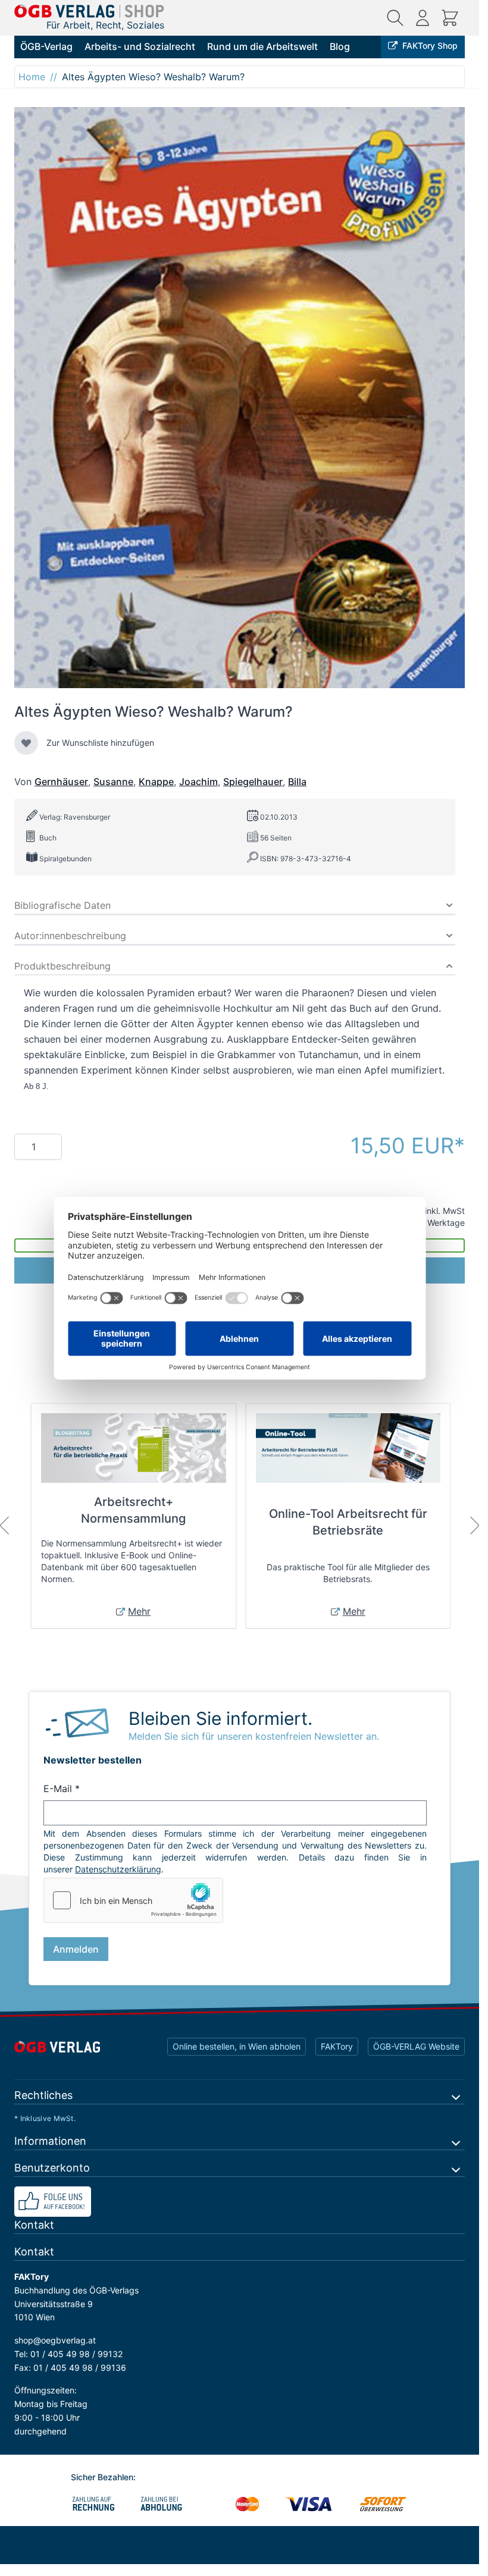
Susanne (113, 782)
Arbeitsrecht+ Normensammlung (133, 1510)
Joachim (198, 782)
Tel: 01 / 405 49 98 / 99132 (68, 2354)
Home (32, 77)
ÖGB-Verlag (46, 46)
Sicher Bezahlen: (103, 2477)
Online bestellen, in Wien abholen (237, 2046)
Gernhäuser (61, 782)
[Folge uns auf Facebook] (240, 2202)
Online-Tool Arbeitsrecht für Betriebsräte (348, 1522)
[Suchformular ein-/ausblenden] (395, 18)
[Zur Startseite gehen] (89, 11)
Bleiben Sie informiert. (220, 1718)
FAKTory (337, 2046)
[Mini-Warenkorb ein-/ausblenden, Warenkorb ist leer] (450, 18)
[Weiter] (475, 1526)
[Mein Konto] (423, 18)
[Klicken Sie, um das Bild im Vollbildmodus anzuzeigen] (240, 398)
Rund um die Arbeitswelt (262, 46)
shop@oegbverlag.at (55, 2340)
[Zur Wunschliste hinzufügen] (26, 743)
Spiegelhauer (253, 782)
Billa (297, 782)
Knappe (156, 782)
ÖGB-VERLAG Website (416, 2046)
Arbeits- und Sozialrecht (140, 46)
